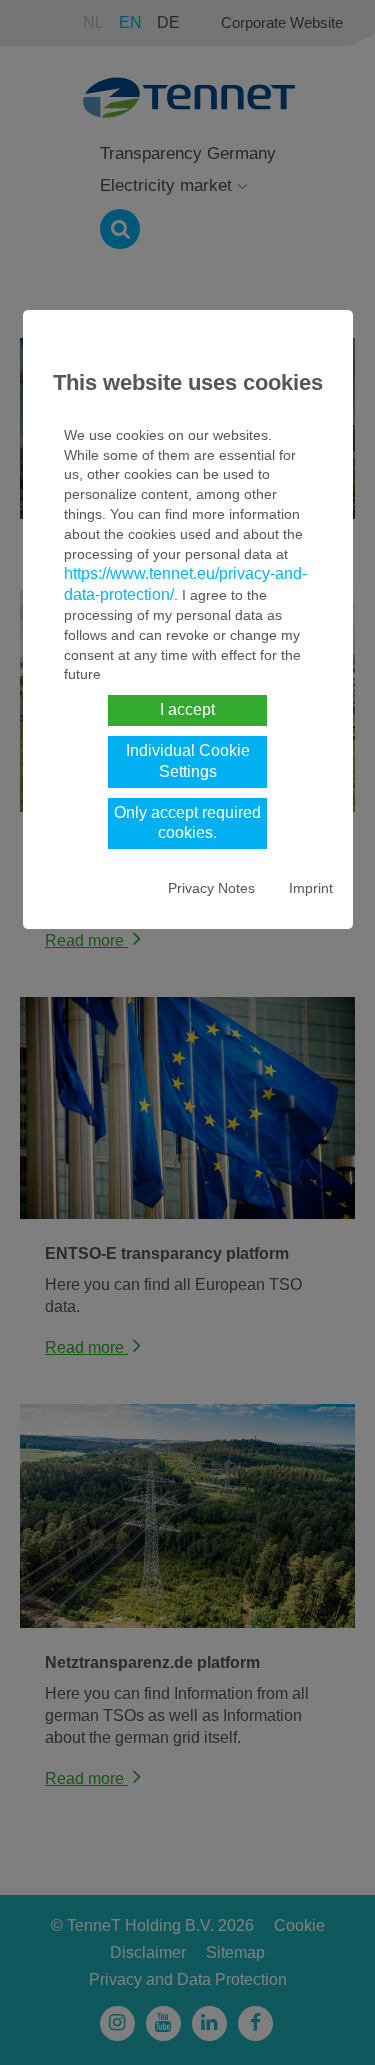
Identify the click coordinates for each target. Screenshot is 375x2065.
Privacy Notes (211, 888)
